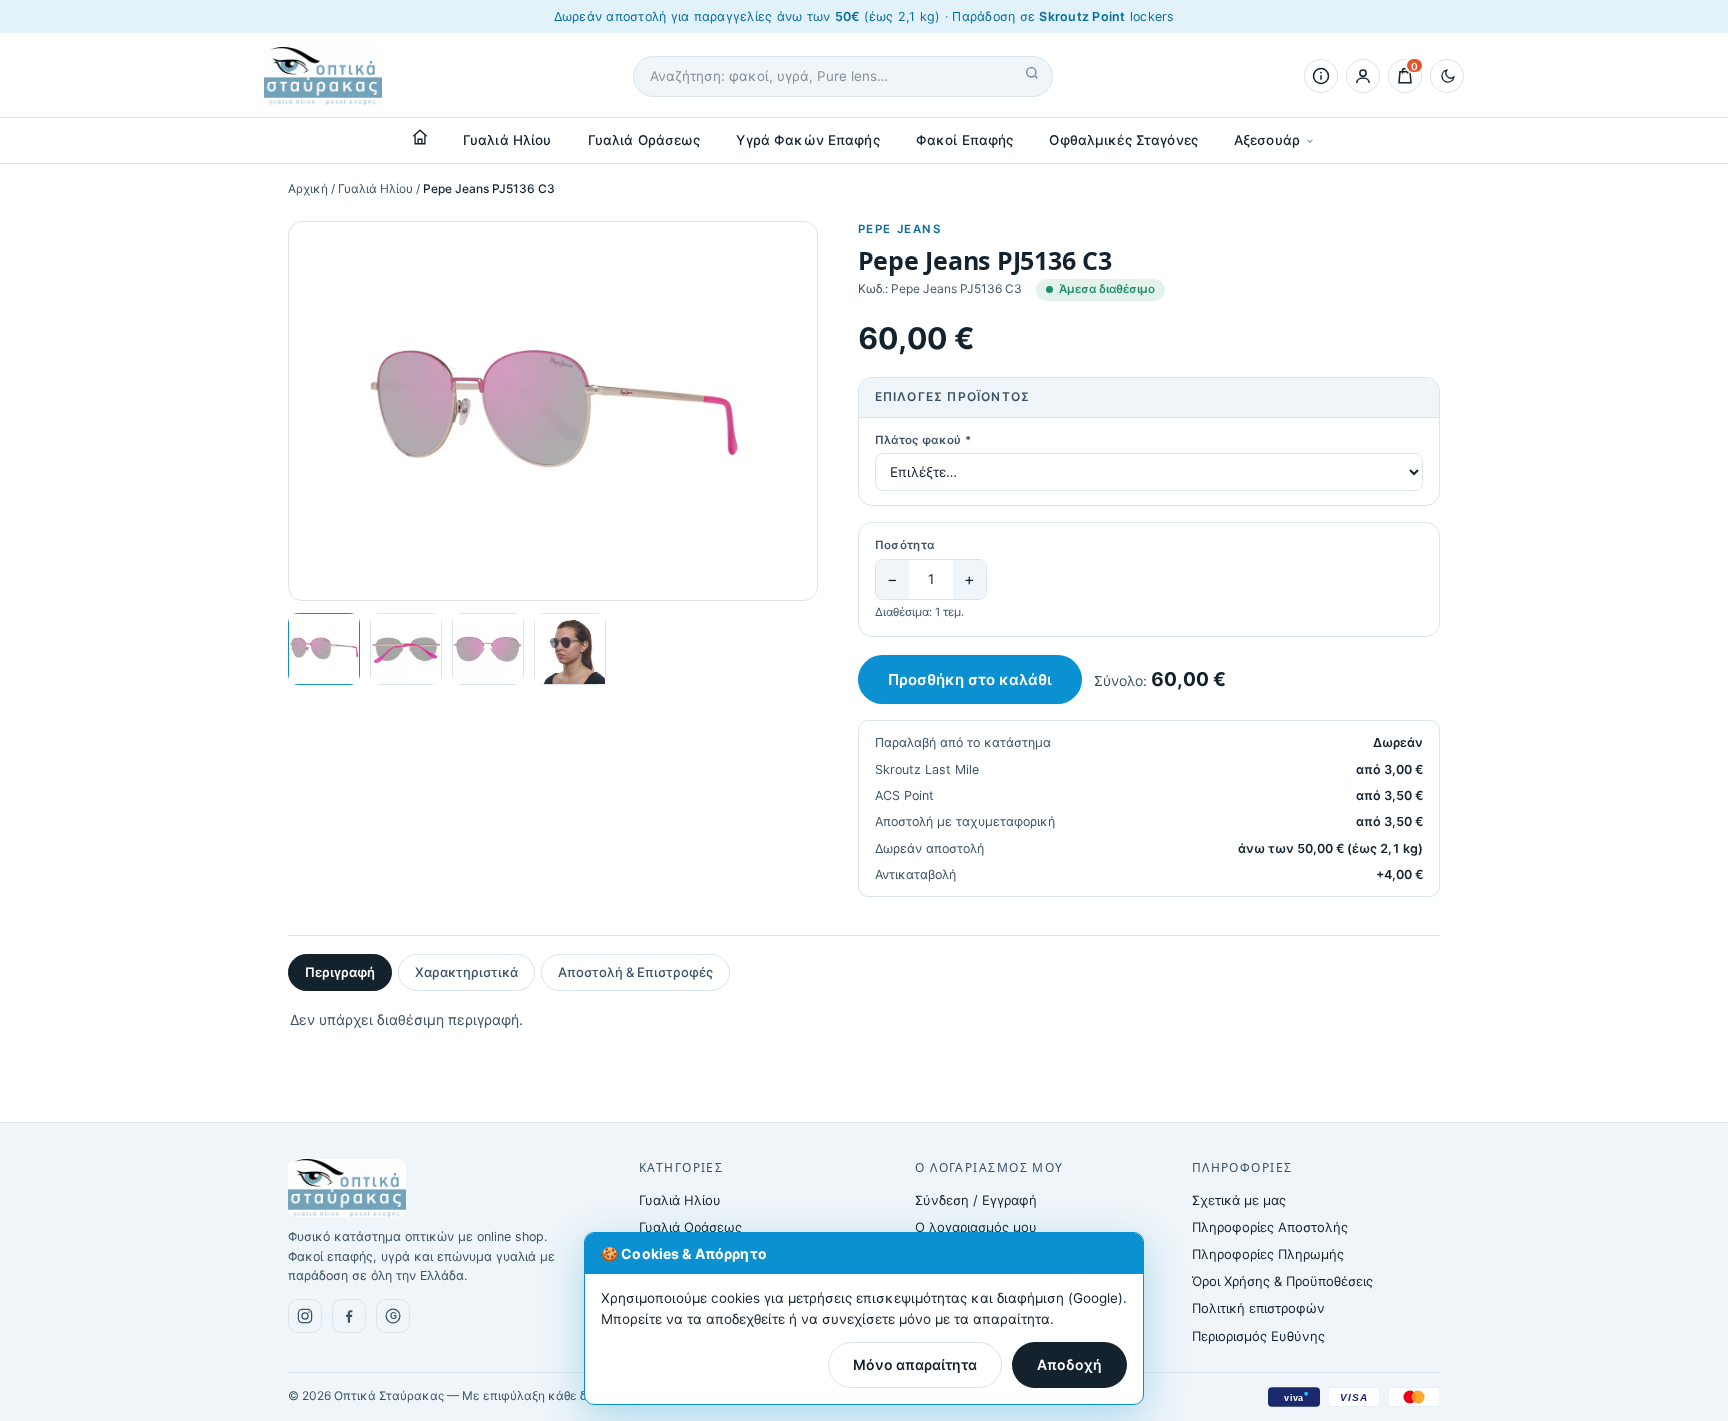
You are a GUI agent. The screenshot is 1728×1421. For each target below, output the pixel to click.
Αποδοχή (1069, 1364)
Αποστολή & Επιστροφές (635, 972)
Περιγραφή (340, 972)
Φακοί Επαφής (965, 140)
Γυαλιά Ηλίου (507, 140)
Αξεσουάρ (1267, 140)
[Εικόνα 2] (406, 649)
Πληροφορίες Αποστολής (1270, 1227)
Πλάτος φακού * (923, 440)
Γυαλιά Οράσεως (644, 140)
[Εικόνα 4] (570, 649)
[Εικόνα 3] (488, 649)
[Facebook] (349, 1316)
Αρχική (308, 188)
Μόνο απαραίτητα (915, 1364)
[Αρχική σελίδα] (420, 137)
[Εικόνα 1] (324, 649)
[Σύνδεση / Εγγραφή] (1363, 76)
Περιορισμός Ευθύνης (1258, 1336)
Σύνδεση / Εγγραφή (976, 1200)
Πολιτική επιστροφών (1258, 1308)
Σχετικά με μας (1239, 1200)
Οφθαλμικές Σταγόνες (1123, 140)
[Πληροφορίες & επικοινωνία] (1321, 76)
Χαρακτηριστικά (466, 972)
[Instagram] (305, 1316)
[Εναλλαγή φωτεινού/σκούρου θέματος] (1447, 76)
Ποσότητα (905, 545)
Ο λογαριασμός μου (976, 1227)
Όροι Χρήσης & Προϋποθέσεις (1282, 1281)
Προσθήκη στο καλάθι (970, 679)
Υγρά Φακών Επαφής (807, 140)
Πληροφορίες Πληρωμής (1268, 1254)
